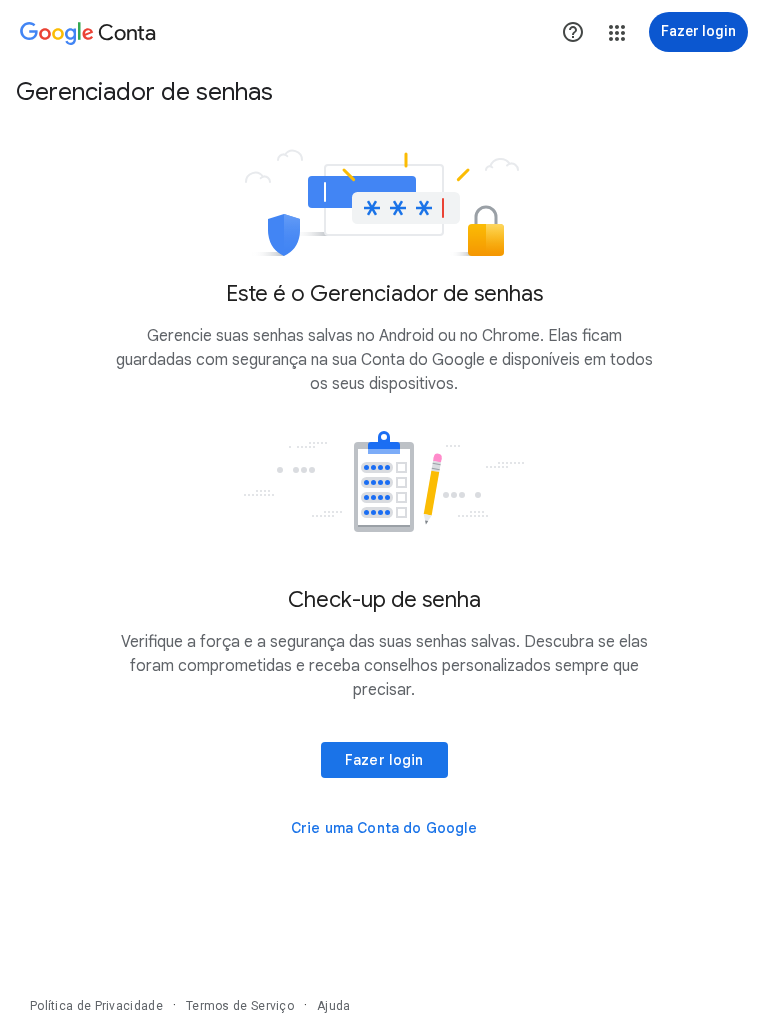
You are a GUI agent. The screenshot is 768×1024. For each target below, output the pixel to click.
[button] (617, 33)
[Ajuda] (573, 32)
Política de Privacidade (96, 1006)
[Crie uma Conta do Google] (384, 828)
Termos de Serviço (240, 1006)
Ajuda (334, 1006)
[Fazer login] (384, 760)
